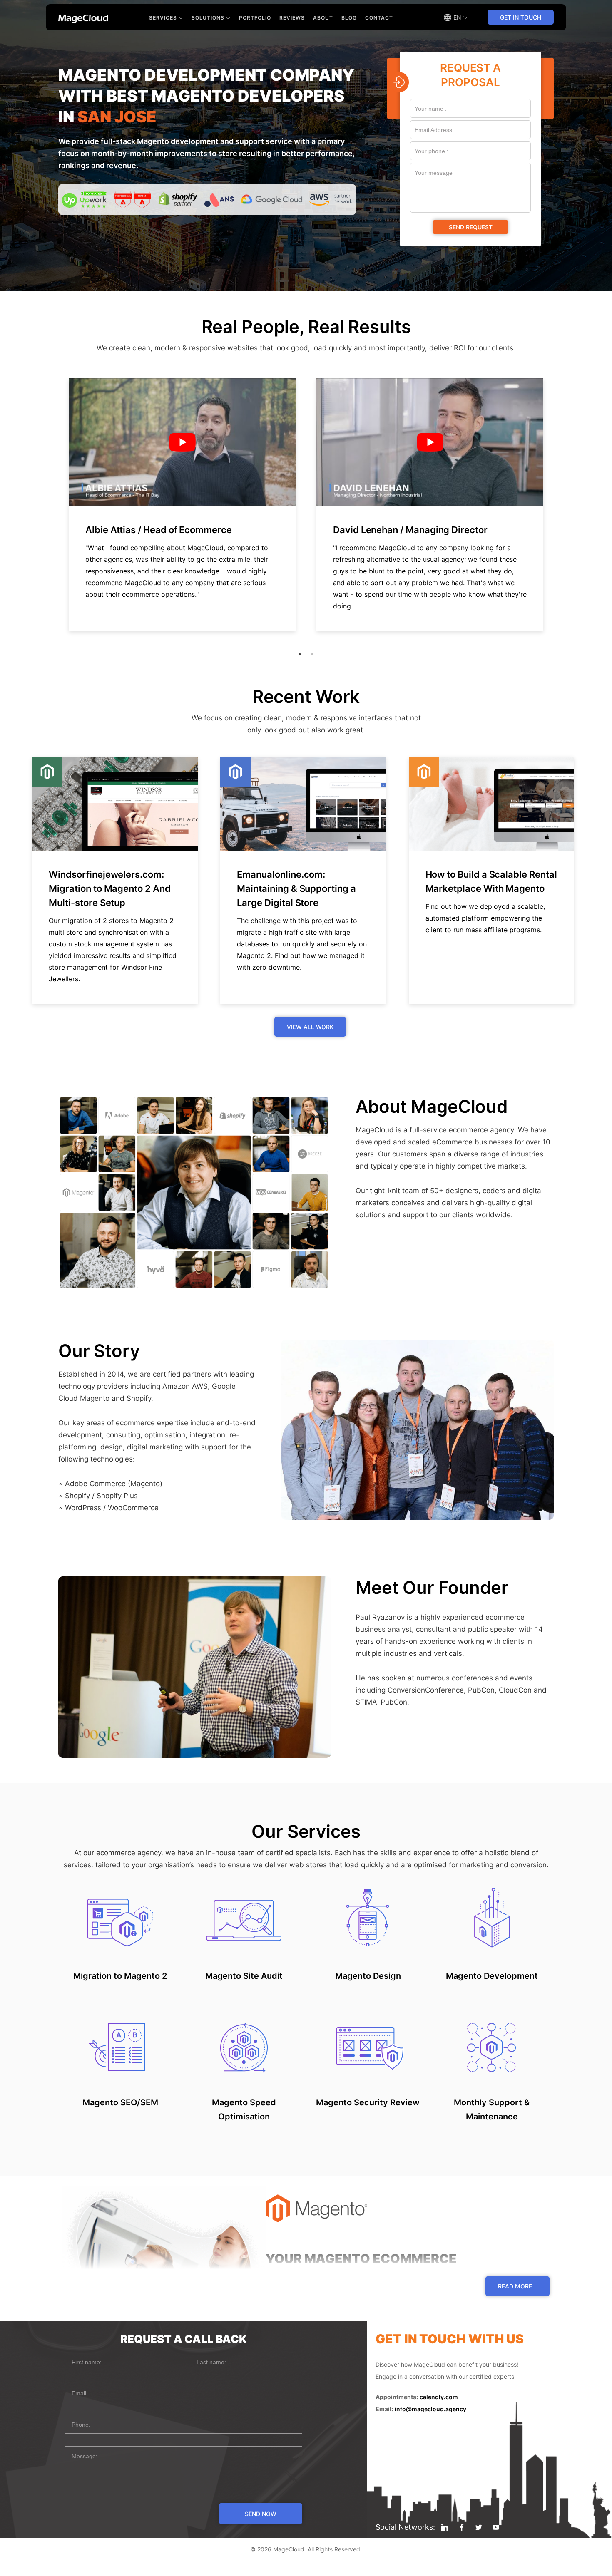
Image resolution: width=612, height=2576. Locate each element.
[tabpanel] (182, 505)
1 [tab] (300, 654)
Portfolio (255, 18)
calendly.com (439, 2397)
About (323, 18)
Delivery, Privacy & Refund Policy (306, 2568)
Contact (379, 18)
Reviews (292, 18)
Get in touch (521, 17)
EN (457, 17)
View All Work (310, 1027)
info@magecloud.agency (430, 2409)
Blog (349, 18)
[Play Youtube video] (182, 442)
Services (163, 18)
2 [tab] (312, 654)
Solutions (208, 18)
